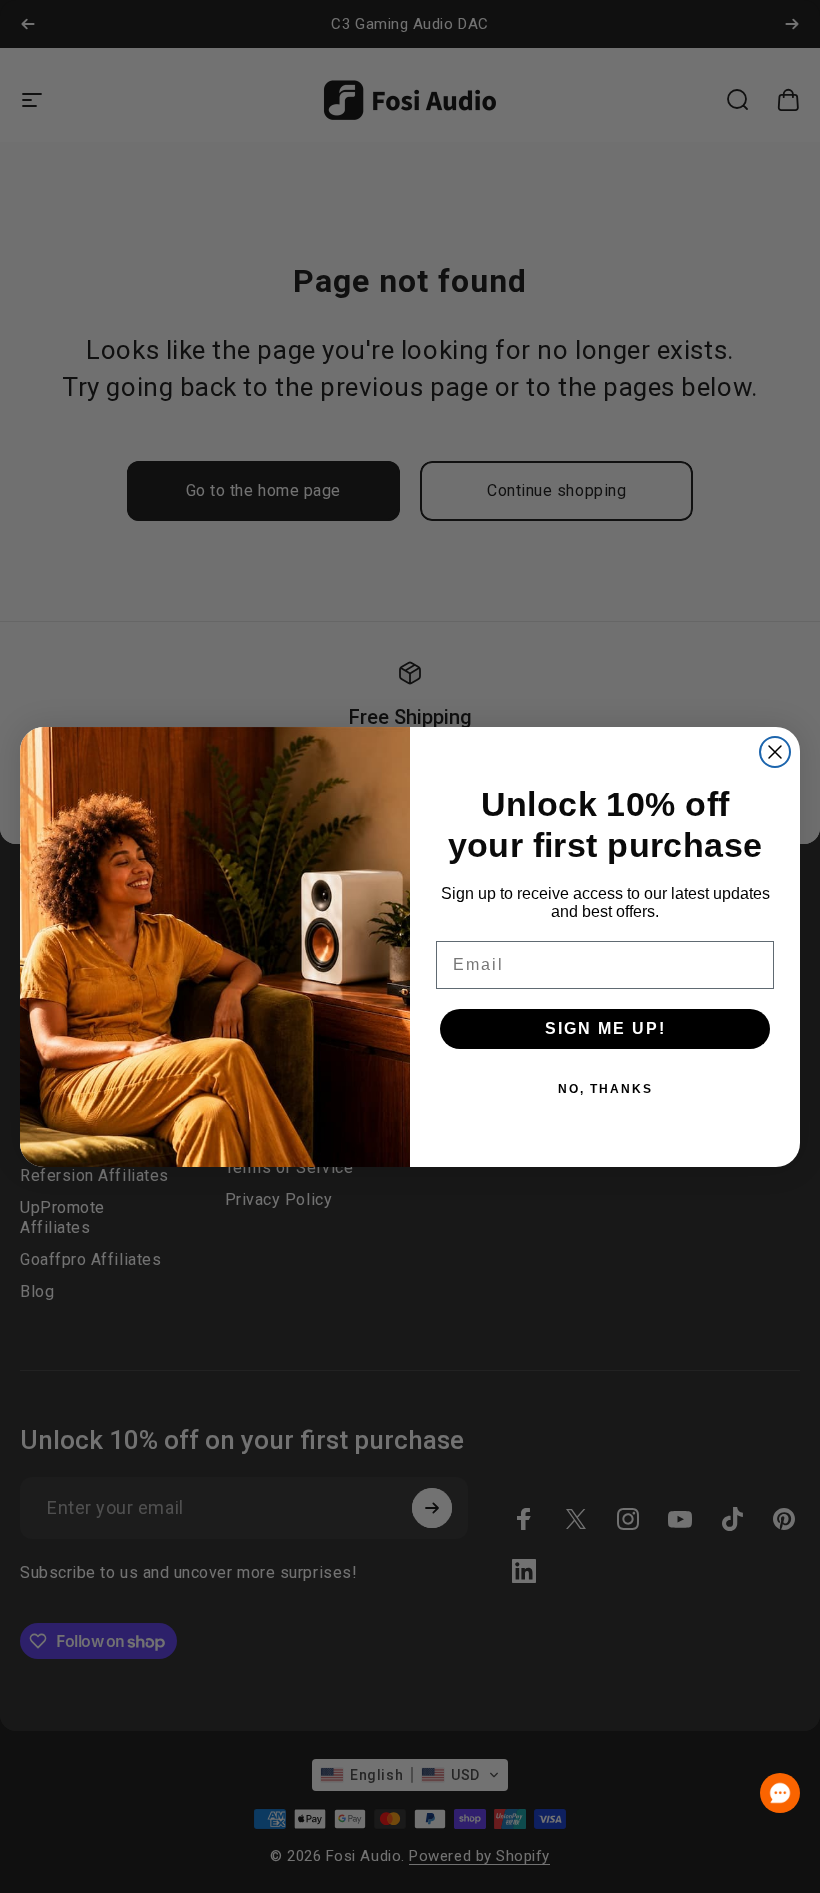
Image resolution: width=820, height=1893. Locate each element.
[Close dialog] (775, 752)
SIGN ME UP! (605, 1028)
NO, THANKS (605, 1089)
